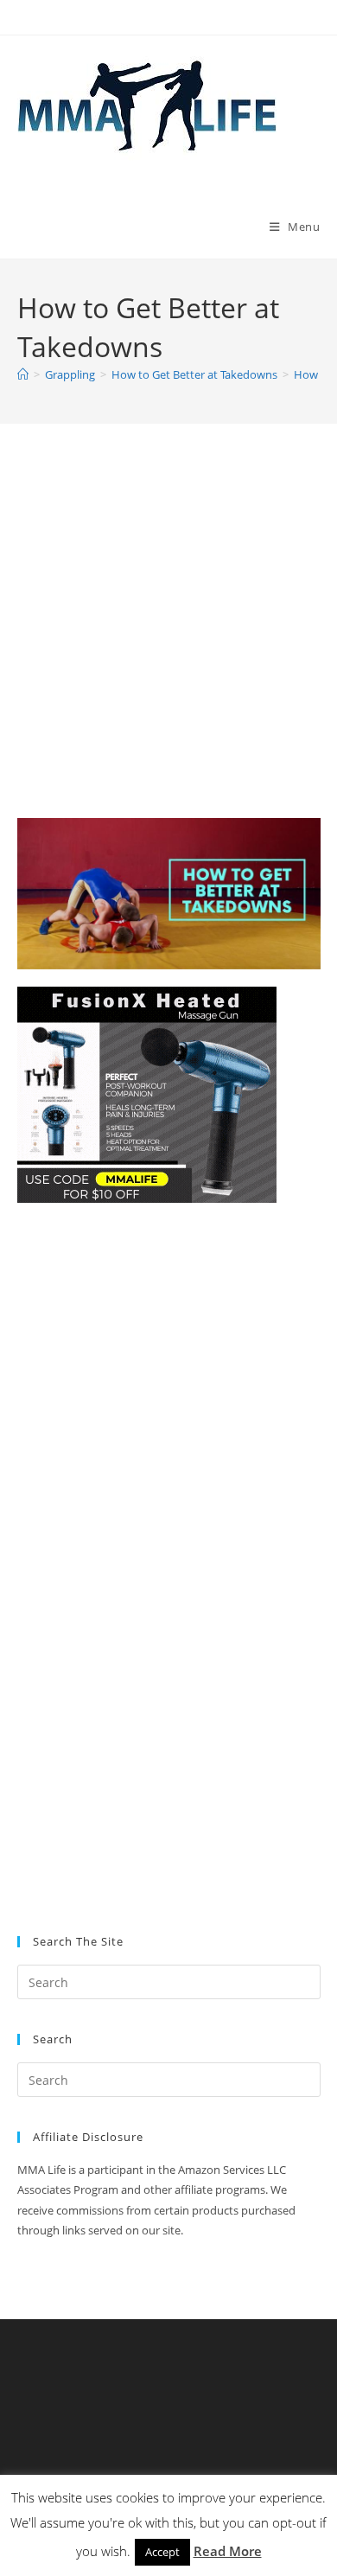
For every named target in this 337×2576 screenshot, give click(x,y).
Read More (228, 2551)
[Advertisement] (168, 642)
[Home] (23, 374)
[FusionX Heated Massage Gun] (147, 1093)
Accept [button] (162, 2552)
